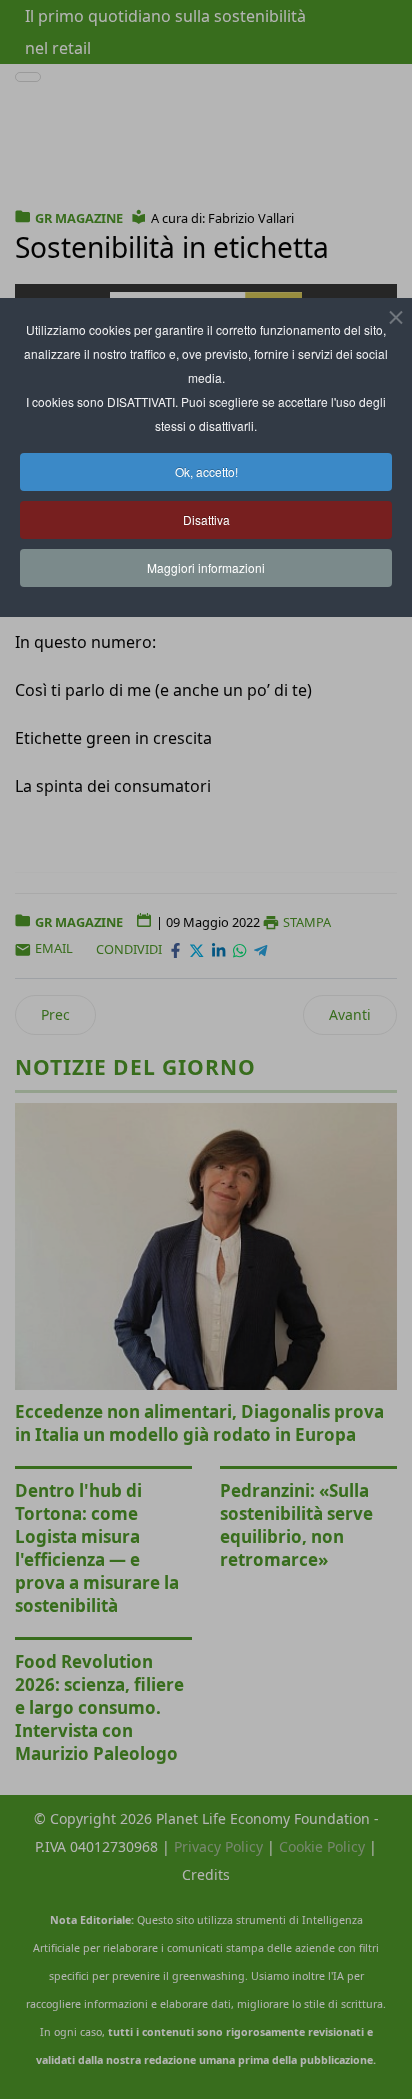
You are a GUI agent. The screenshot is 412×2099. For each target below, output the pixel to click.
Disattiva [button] (206, 519)
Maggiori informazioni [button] (206, 567)
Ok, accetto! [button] (206, 471)
